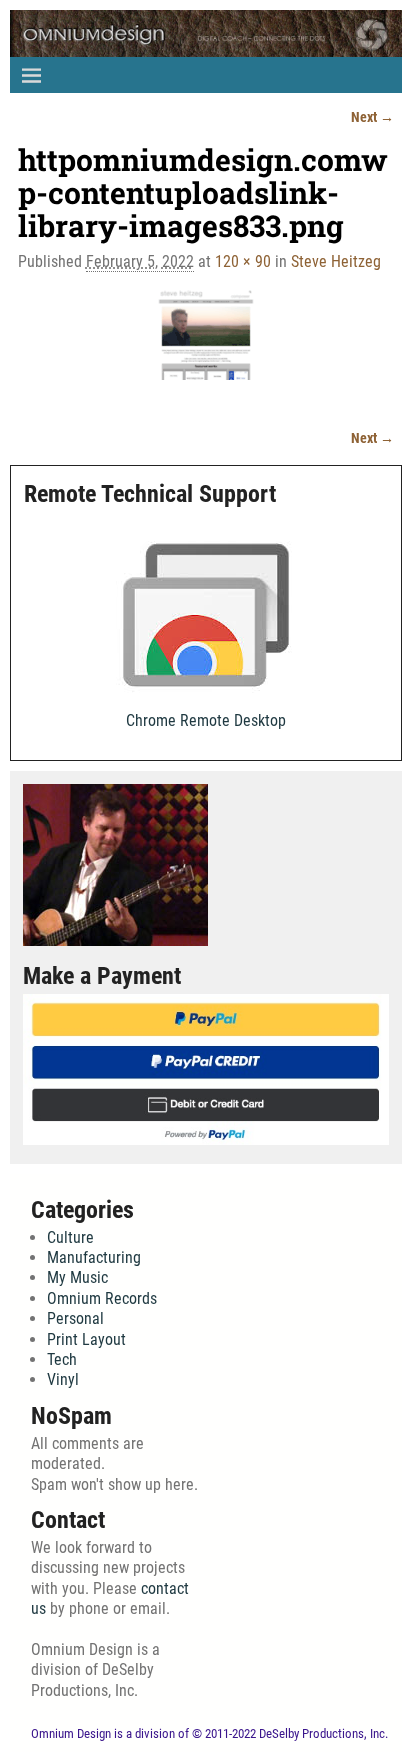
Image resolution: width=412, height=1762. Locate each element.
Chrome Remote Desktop (206, 720)
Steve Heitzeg (336, 261)
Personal (75, 1318)
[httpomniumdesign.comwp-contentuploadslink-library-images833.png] (206, 347)
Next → (372, 117)
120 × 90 (243, 261)
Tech (62, 1359)
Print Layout (86, 1339)
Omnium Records (102, 1298)
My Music (77, 1277)
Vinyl (63, 1379)
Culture (70, 1237)
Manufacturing (94, 1257)
